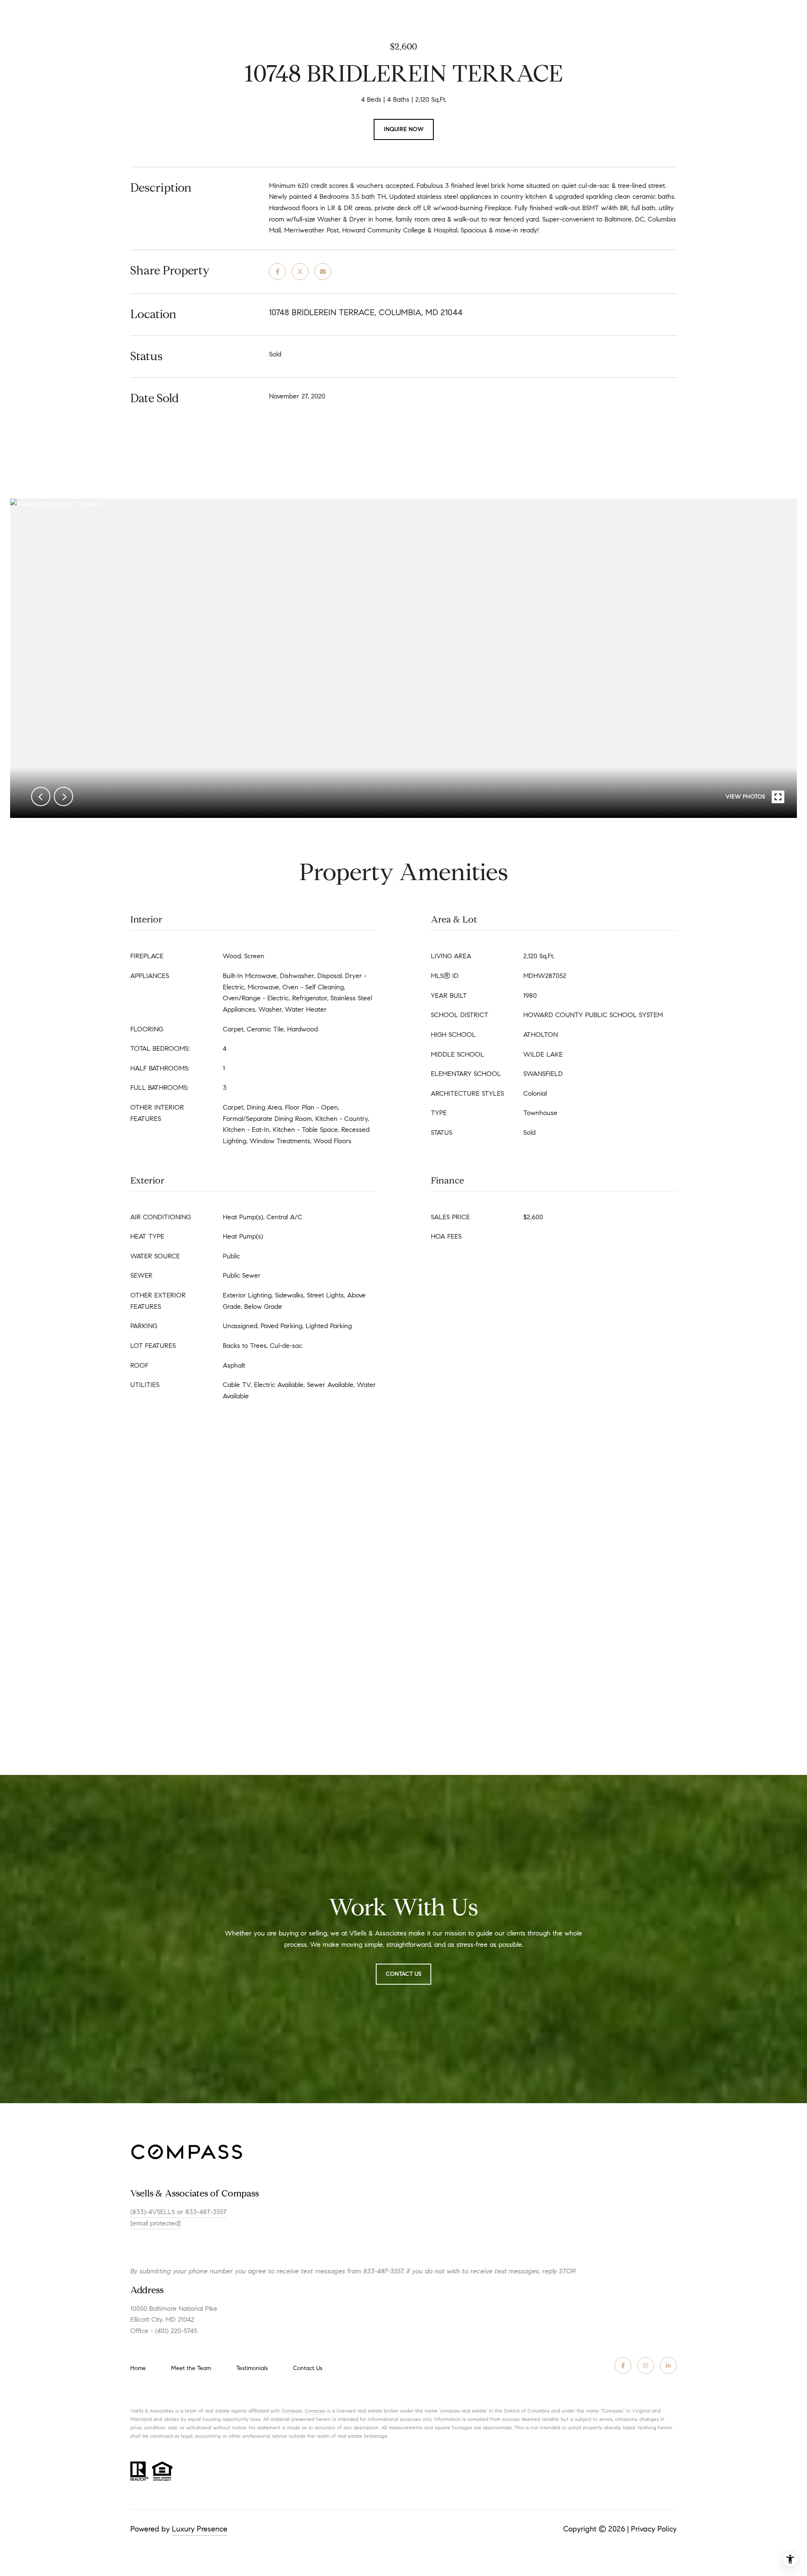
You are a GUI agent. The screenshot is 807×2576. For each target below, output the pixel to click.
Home (138, 2368)
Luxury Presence (200, 2529)
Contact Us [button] (403, 1974)
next (63, 796)
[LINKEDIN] (668, 2365)
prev (41, 796)
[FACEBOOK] (623, 2365)
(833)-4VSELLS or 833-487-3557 (178, 2212)
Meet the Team (191, 2368)
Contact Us (308, 2368)
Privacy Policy (654, 2529)
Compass (315, 2411)
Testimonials (252, 2368)
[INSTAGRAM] (646, 2365)
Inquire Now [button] (404, 129)
